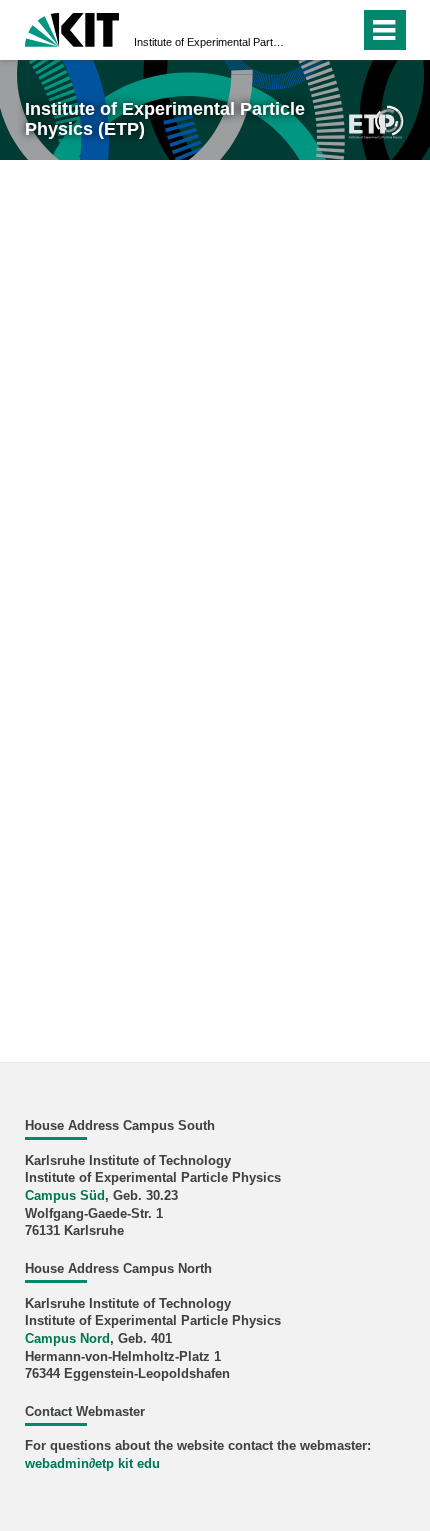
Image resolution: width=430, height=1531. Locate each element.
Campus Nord (67, 1339)
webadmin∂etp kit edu (92, 1464)
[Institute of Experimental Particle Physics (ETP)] (376, 120)
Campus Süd (65, 1196)
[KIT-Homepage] (72, 27)
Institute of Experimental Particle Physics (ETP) (209, 42)
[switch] (308, 30)
